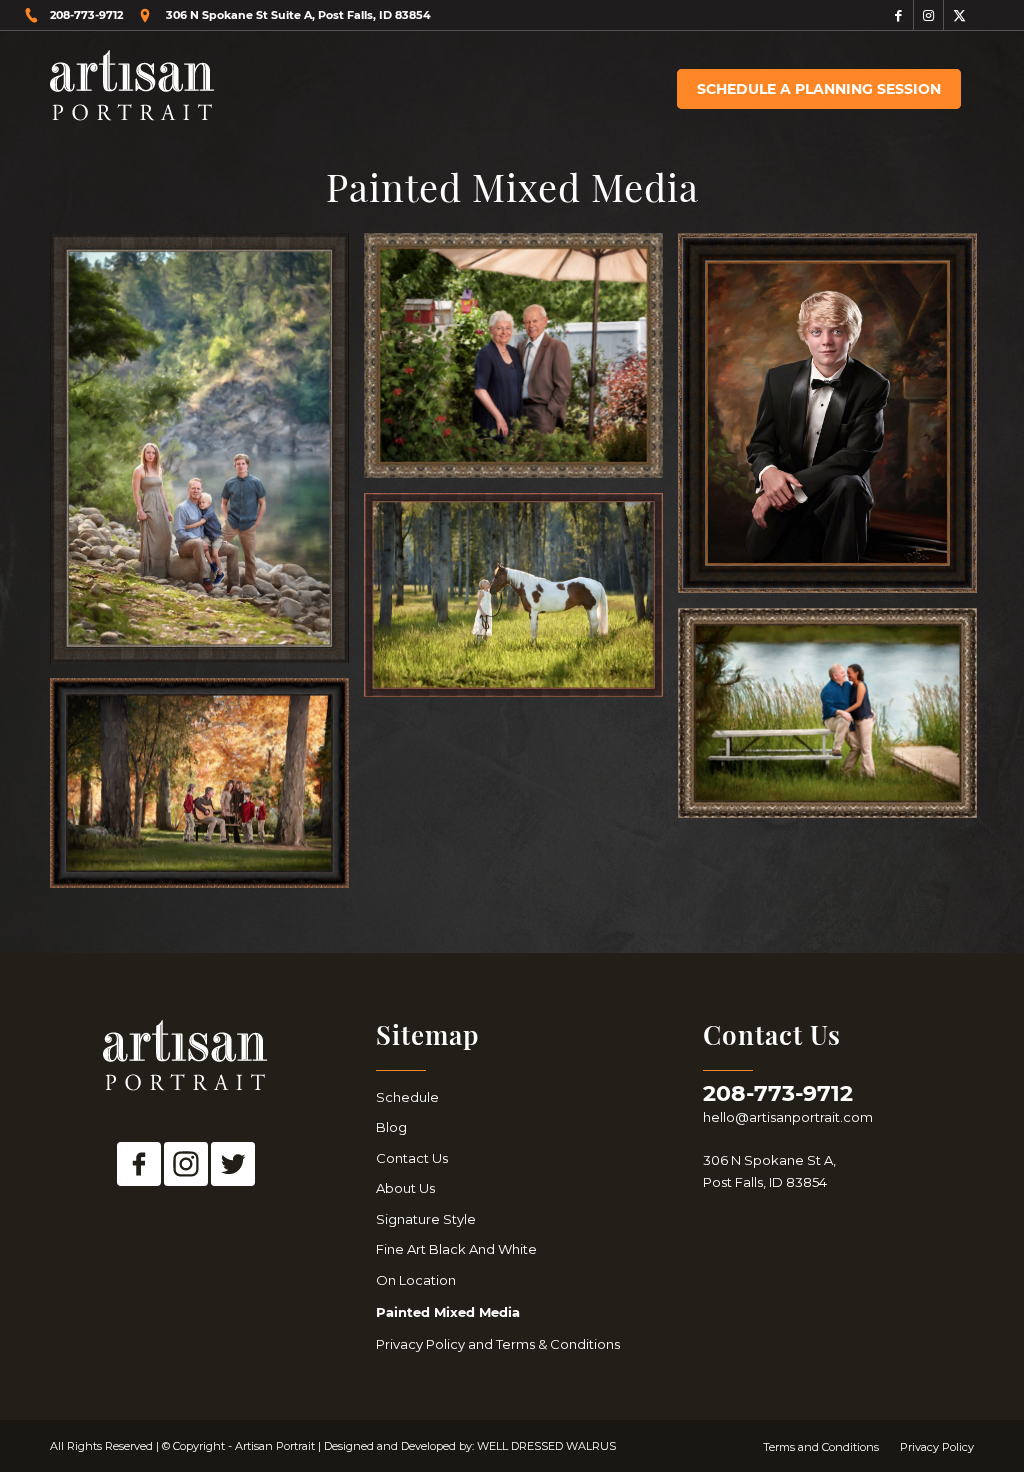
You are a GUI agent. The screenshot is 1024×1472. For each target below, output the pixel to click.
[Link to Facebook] (898, 15)
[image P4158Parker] (835, 420)
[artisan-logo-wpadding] (132, 89)
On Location (416, 1280)
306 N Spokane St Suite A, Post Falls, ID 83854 (298, 15)
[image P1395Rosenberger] (521, 603)
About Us (405, 1188)
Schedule (407, 1097)
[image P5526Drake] (207, 790)
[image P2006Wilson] (835, 720)
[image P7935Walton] (207, 455)
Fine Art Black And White (456, 1249)
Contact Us (412, 1158)
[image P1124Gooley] (521, 363)
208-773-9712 (86, 15)
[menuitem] (819, 89)
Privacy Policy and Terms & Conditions (498, 1344)
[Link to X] (959, 15)
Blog (391, 1127)
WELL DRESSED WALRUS (546, 1446)
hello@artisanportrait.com (788, 1117)
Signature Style (426, 1219)
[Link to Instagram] (928, 15)
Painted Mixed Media (448, 1312)
